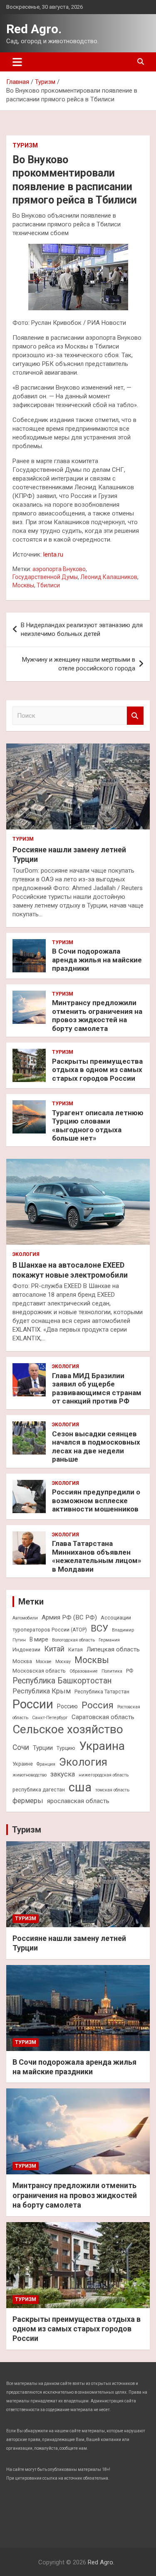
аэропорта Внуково (59, 569)
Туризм (25, 145)
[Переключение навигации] (17, 62)
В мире (39, 1639)
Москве (44, 1662)
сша (80, 1787)
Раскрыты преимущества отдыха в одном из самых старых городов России (97, 1070)
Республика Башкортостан (62, 1681)
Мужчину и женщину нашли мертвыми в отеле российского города (79, 664)
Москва (22, 1661)
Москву (63, 1662)
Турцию (66, 1748)
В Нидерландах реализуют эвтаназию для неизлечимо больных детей (82, 629)
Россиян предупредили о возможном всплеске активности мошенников (96, 1500)
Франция (46, 1764)
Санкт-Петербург (50, 1718)
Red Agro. (34, 29)
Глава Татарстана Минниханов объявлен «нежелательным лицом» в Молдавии (97, 1556)
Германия (109, 1640)
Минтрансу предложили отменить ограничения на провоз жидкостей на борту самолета (97, 1015)
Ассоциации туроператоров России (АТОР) (72, 1624)
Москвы (23, 585)
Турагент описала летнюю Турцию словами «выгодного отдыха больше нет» (98, 1125)
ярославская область (78, 1801)
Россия (98, 1705)
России (33, 1704)
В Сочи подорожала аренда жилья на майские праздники (97, 960)
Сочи (21, 1747)
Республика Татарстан (102, 1692)
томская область (112, 1790)
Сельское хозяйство (68, 1729)
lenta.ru (53, 554)
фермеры (28, 1801)
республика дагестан (39, 1790)
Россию (67, 1706)
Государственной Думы (45, 577)
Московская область (39, 1671)
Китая (76, 1650)
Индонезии (26, 1650)
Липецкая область (113, 1649)
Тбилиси (48, 585)
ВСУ (99, 1628)
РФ (130, 1671)
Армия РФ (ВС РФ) (69, 1617)
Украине (23, 1764)
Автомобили (25, 1618)
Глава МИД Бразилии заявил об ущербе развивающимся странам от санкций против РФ (97, 1388)
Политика (112, 1671)
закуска (63, 1774)
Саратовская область (103, 1717)
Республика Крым (42, 1691)
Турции (43, 1748)
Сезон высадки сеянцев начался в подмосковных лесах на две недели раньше (96, 1446)
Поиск (135, 716)
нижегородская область (104, 1775)
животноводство (30, 1775)
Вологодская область (73, 1640)
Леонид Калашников (109, 577)
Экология (26, 1254)
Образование (84, 1671)
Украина (102, 1746)
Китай (54, 1649)
